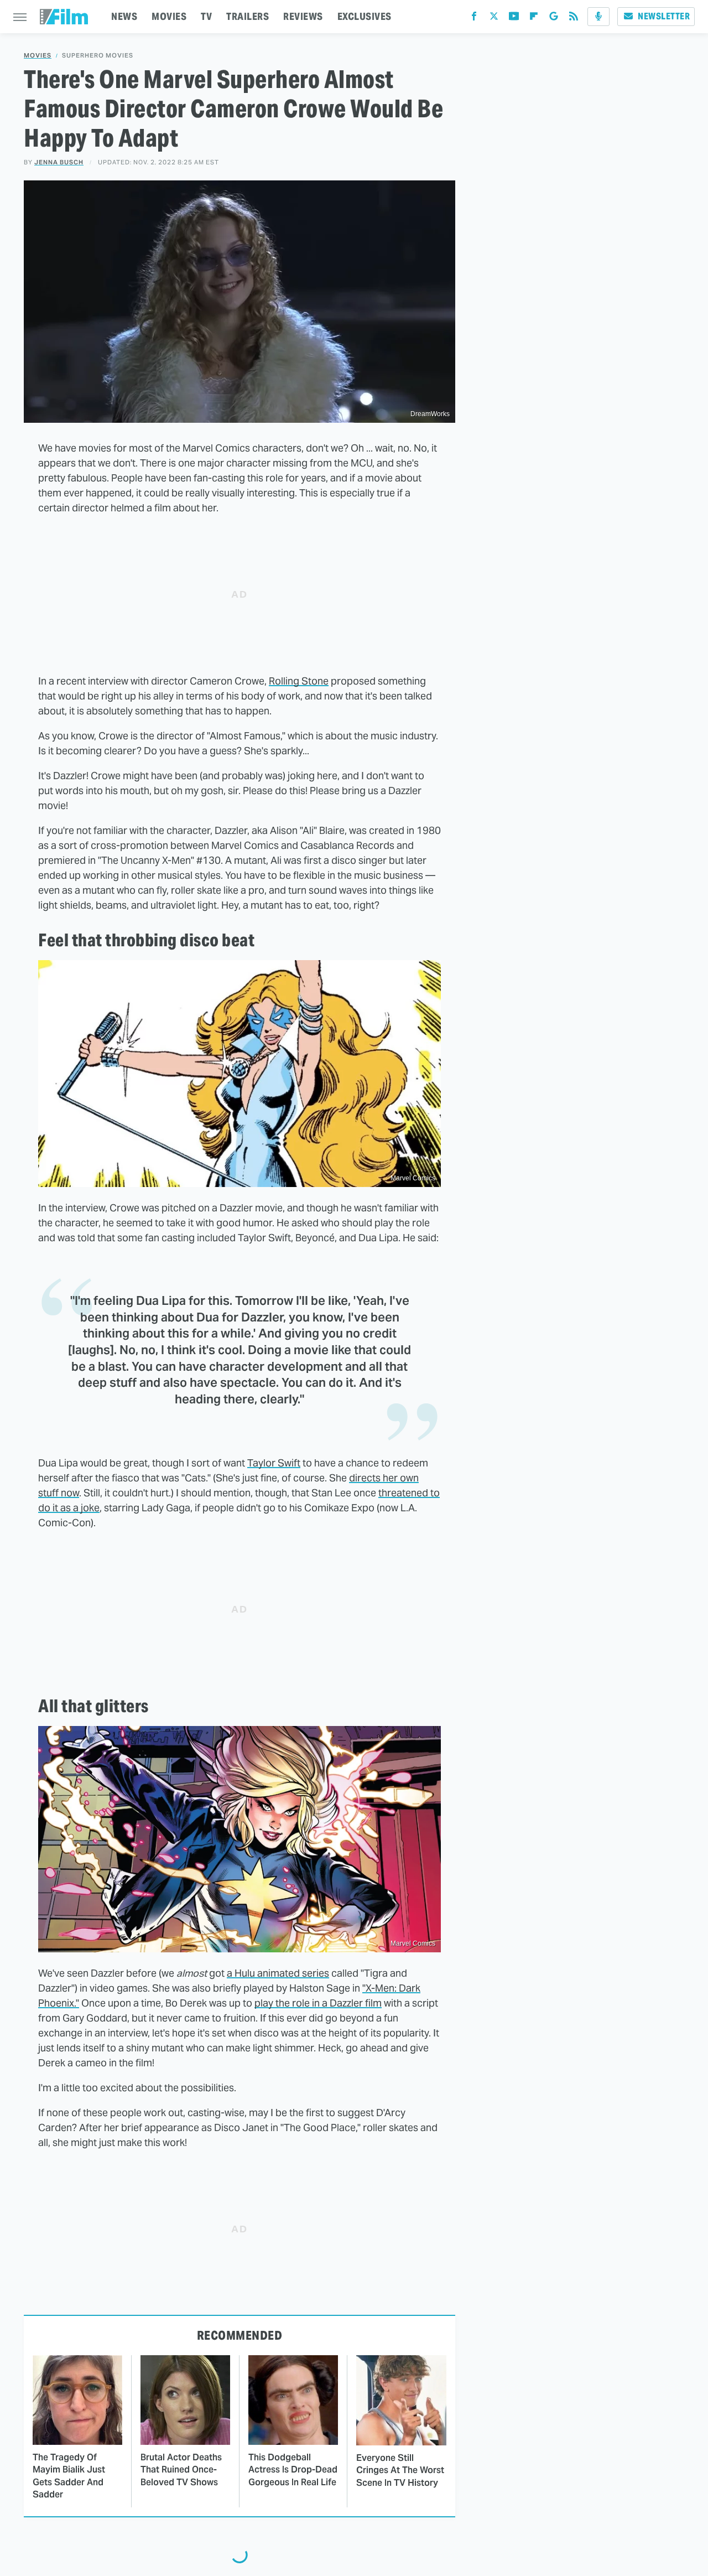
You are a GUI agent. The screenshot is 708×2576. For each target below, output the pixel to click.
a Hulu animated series (278, 1973)
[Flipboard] (534, 19)
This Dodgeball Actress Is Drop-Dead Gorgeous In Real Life (293, 2470)
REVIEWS (303, 16)
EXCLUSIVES (365, 16)
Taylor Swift (274, 1463)
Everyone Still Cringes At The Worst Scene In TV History (400, 2470)
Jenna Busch (59, 162)
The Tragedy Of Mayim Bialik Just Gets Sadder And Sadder (69, 2476)
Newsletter (664, 16)
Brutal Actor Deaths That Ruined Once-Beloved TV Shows (181, 2470)
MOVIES (169, 16)
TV (206, 16)
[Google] (554, 19)
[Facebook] (474, 19)
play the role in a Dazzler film (318, 2003)
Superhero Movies (98, 56)
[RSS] (574, 19)
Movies (38, 56)
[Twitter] (494, 19)
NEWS (124, 16)
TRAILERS (248, 16)
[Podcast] (598, 17)
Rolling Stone (299, 681)
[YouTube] (514, 19)
